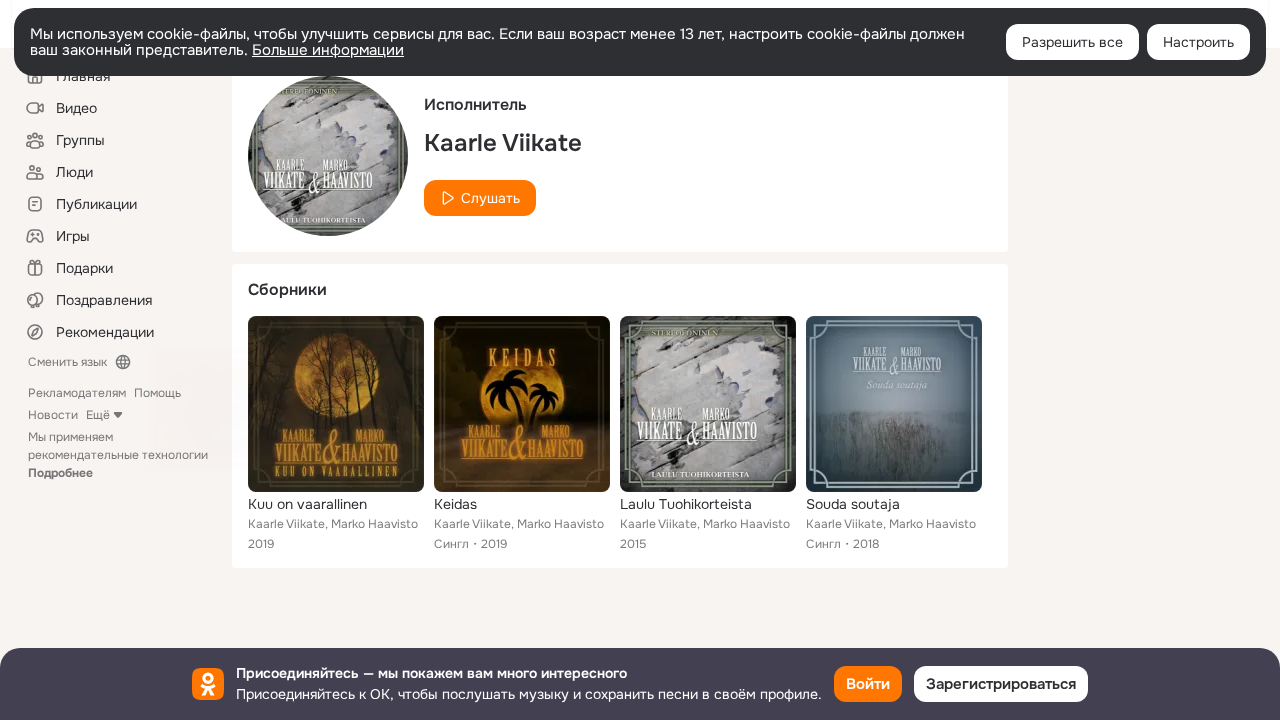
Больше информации (328, 50)
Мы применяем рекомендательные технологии (118, 455)
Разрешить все (1072, 42)
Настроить (1198, 42)
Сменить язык (67, 362)
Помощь (157, 393)
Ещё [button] (98, 415)
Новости (53, 415)
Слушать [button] (490, 198)
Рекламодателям (77, 393)
